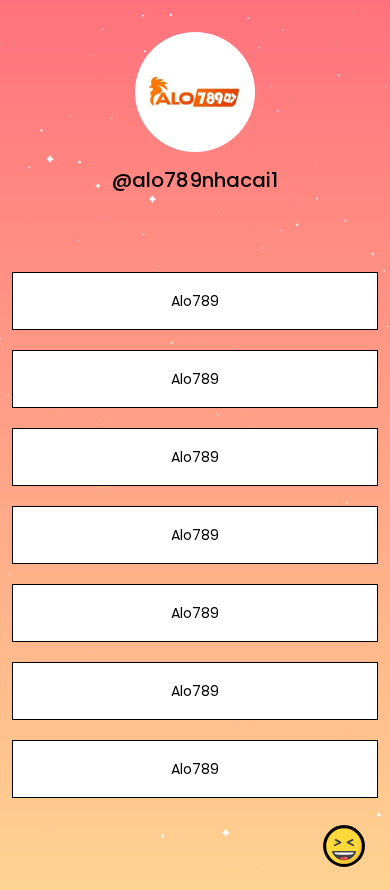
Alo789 (195, 301)
